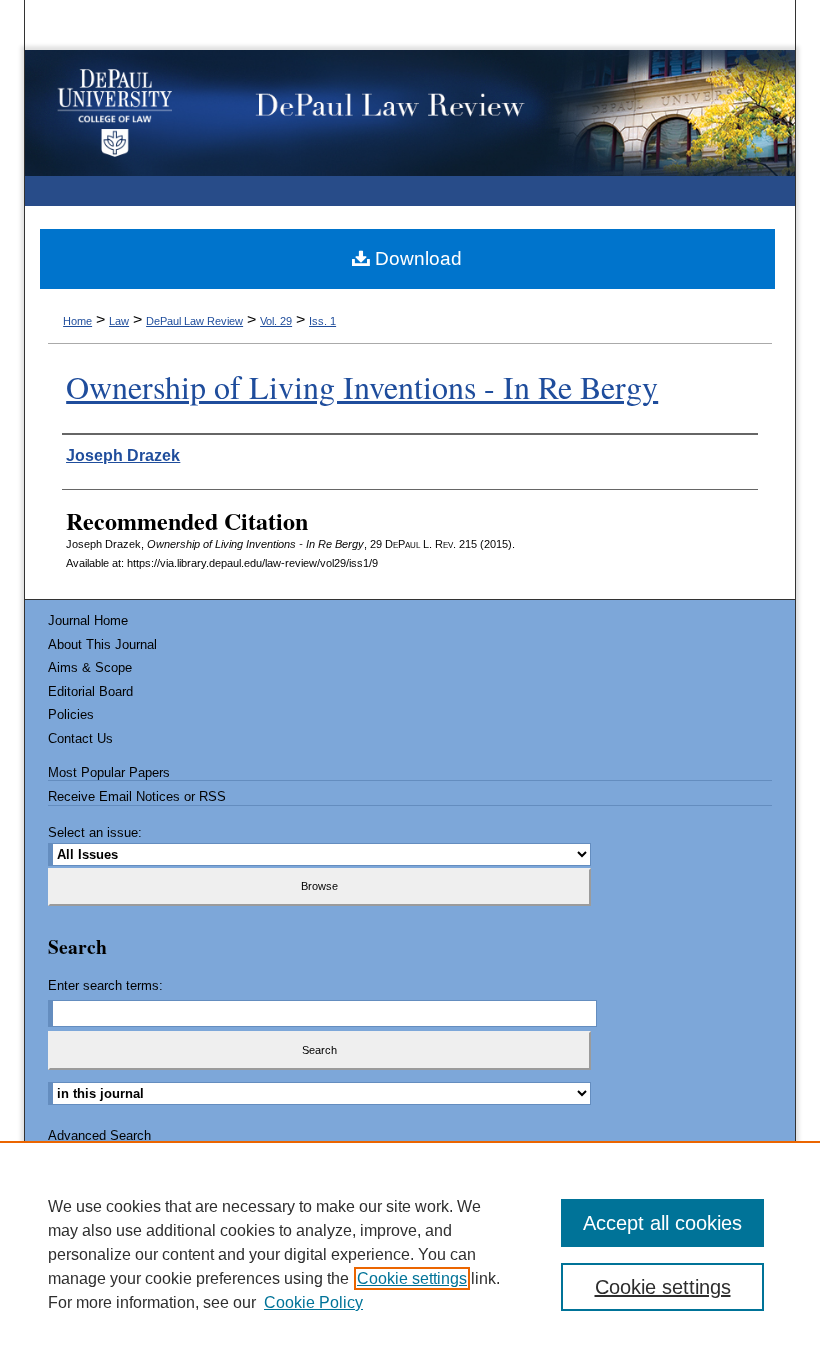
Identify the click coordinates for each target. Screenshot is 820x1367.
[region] (410, 1254)
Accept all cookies (662, 1223)
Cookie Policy (313, 1302)
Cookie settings (412, 1278)
